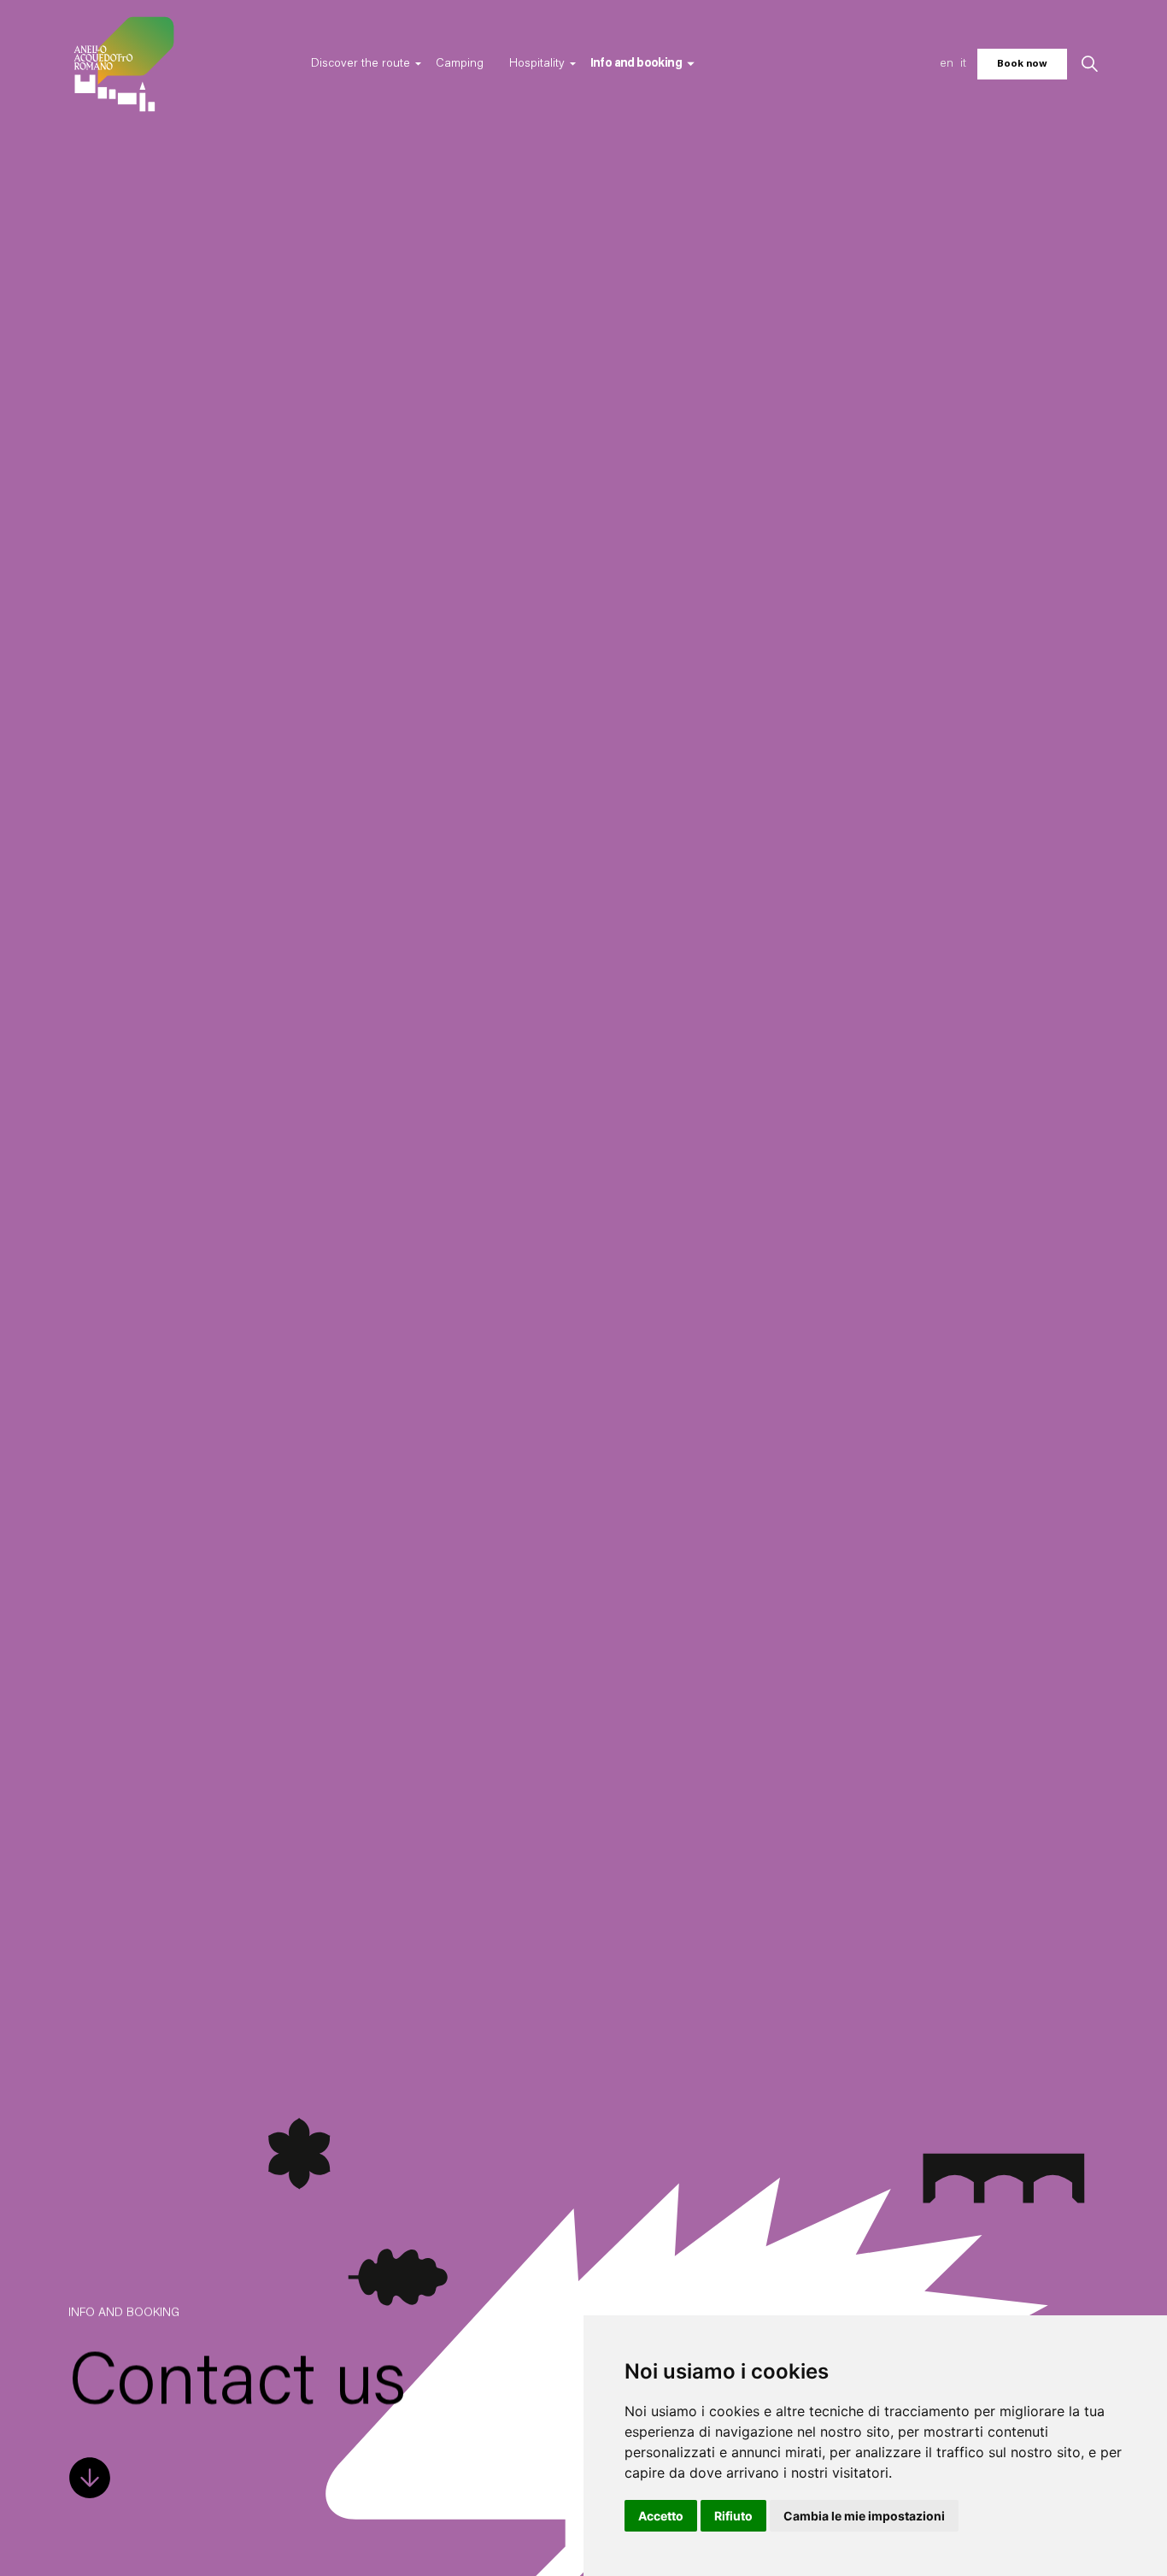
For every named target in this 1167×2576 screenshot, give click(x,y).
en (947, 64)
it (963, 64)
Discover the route (361, 64)
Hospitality (537, 64)
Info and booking (636, 64)
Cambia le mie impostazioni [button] (864, 2516)
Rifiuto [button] (733, 2516)
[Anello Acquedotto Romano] (124, 64)
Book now (1022, 64)
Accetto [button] (661, 2516)
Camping (460, 64)
